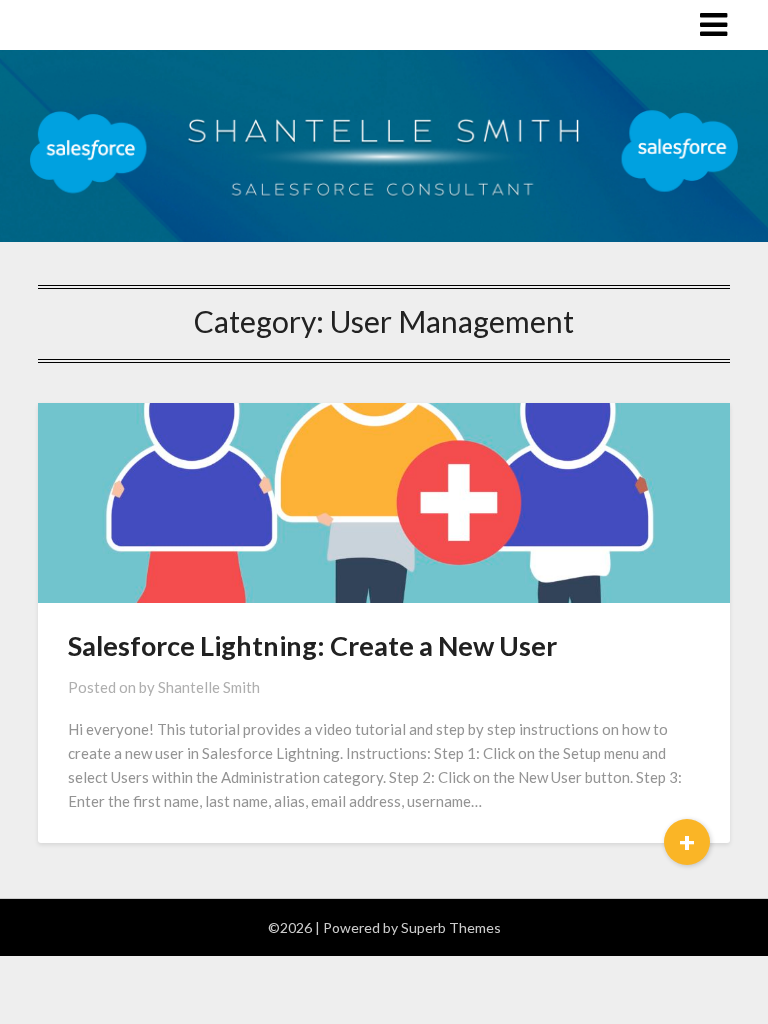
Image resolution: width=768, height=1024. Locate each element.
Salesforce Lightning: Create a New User (312, 645)
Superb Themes (451, 927)
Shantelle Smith (209, 687)
